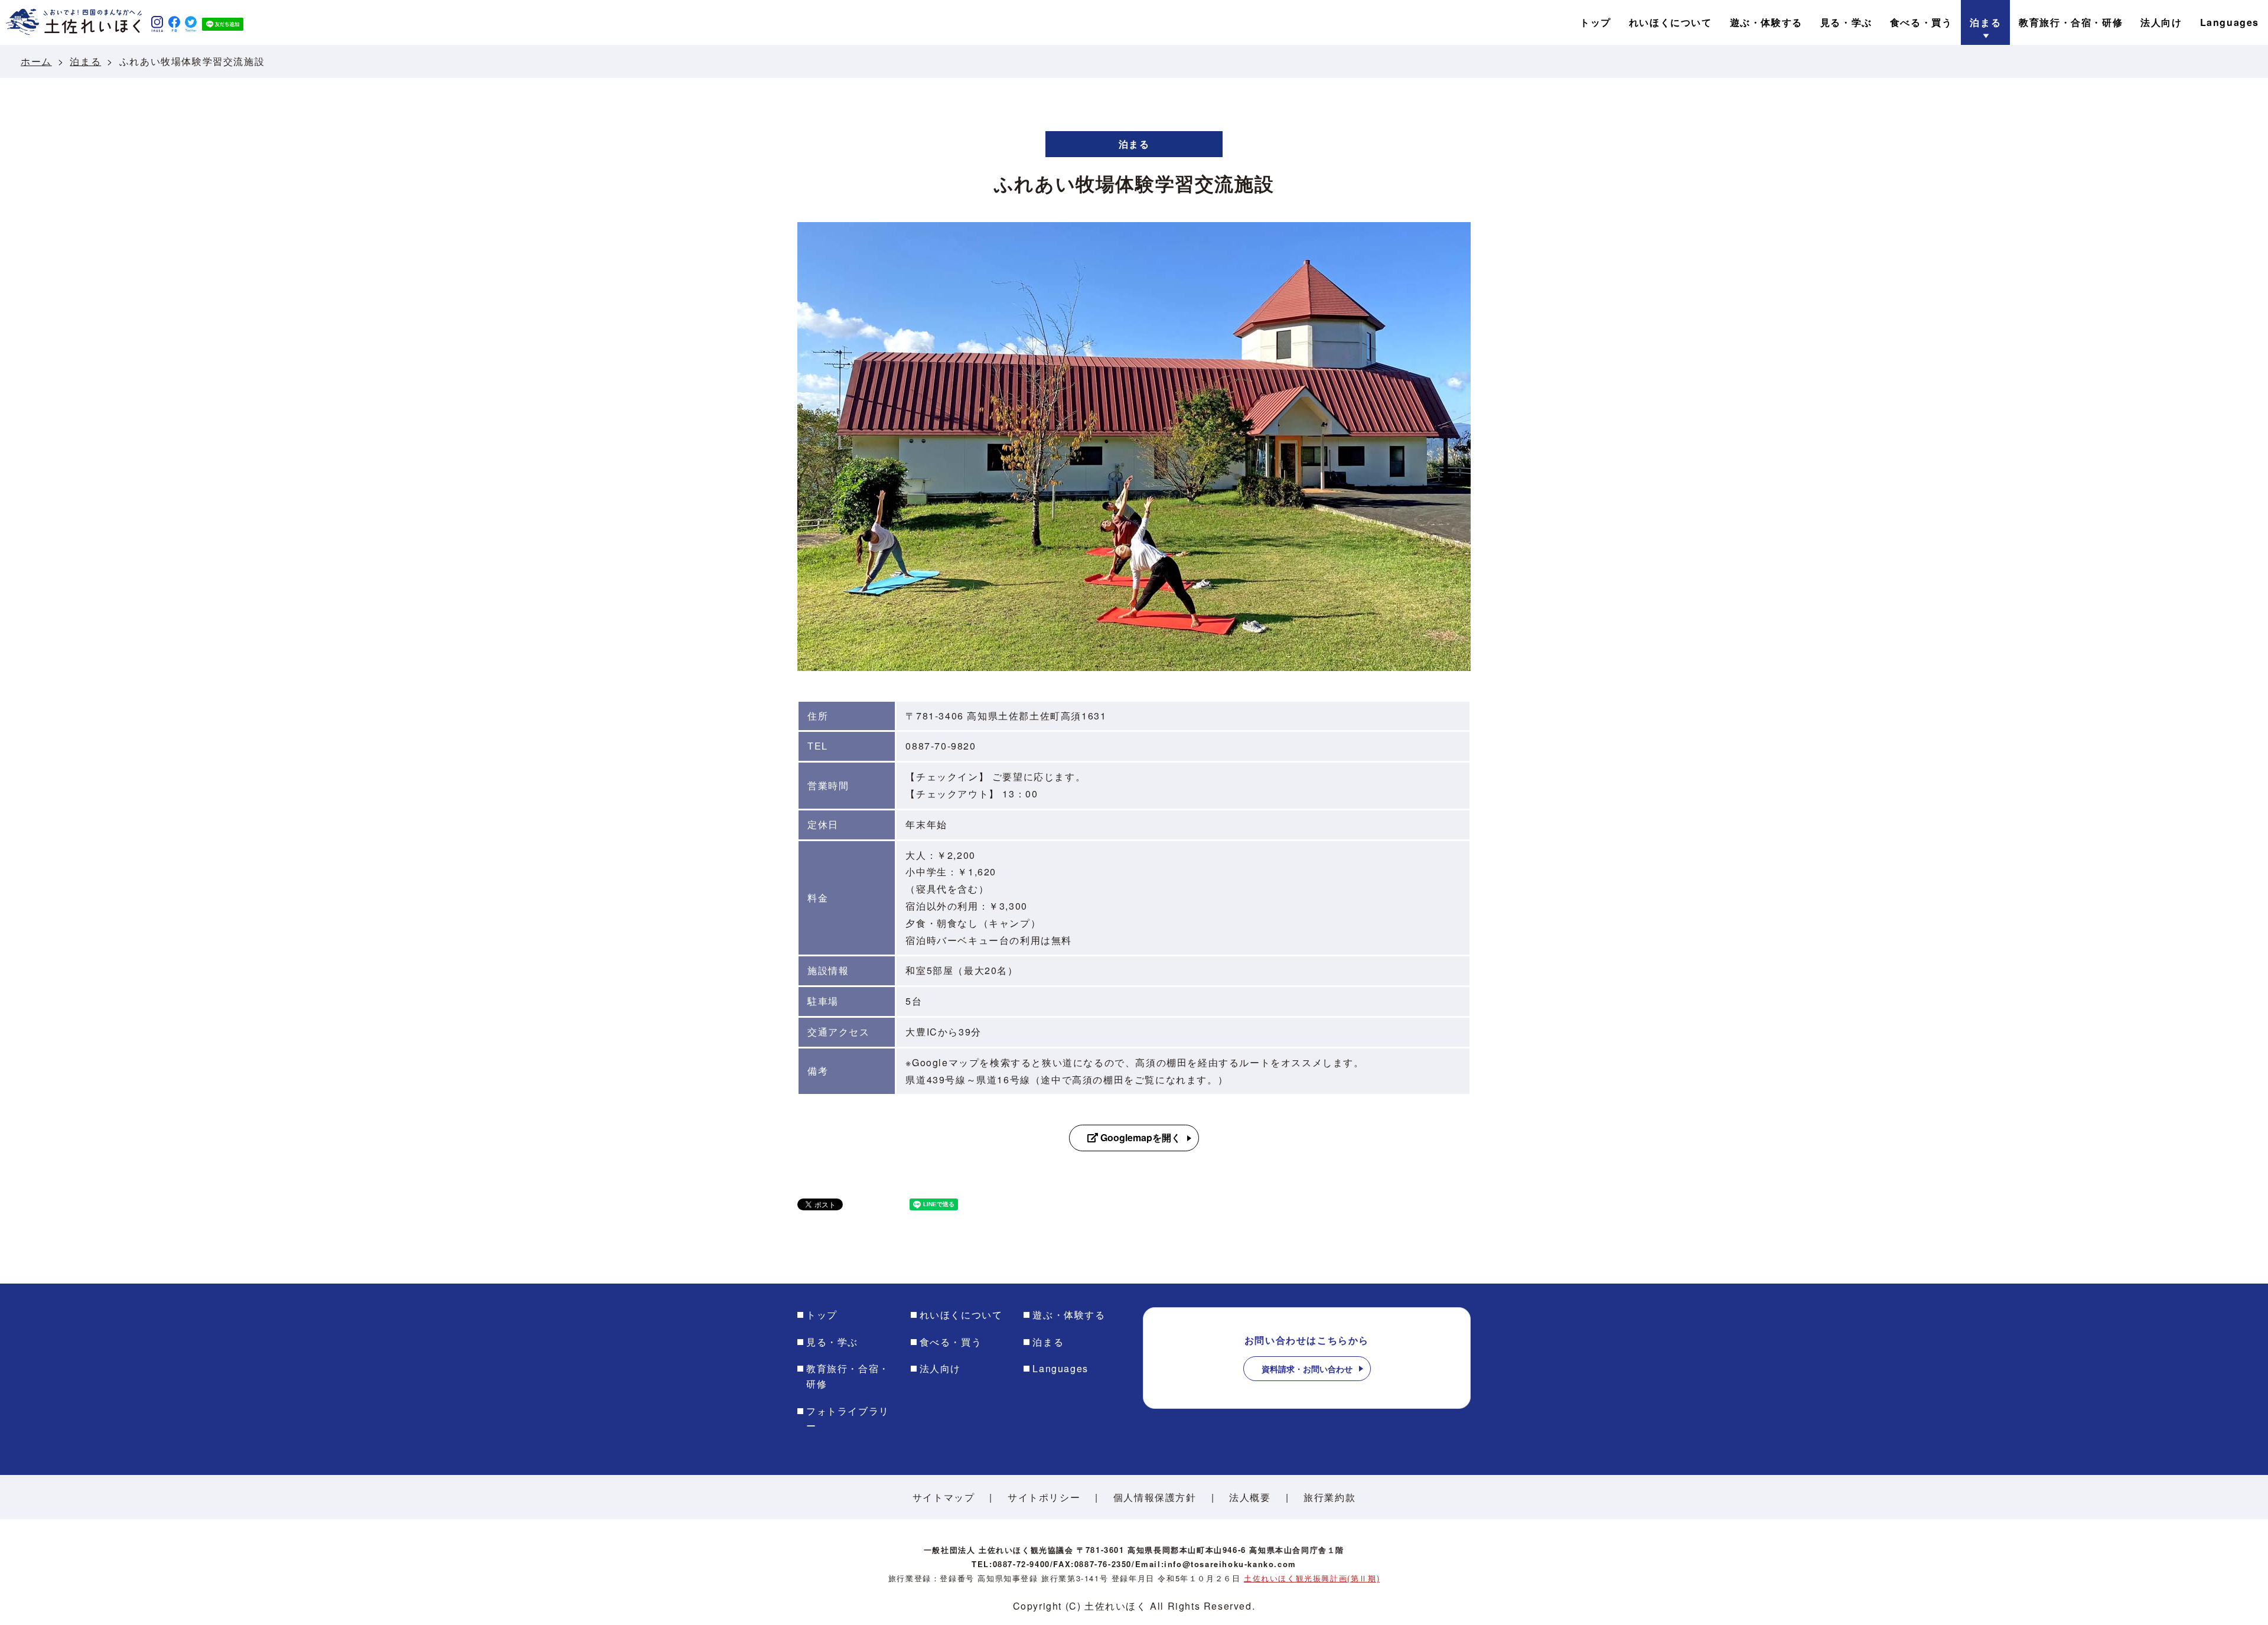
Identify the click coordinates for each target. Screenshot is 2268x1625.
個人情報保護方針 (1155, 1497)
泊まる (85, 61)
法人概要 (1250, 1497)
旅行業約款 (1329, 1497)
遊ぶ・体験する (1069, 1315)
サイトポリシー (1044, 1497)
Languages (1060, 1368)
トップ (822, 1315)
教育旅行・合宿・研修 (848, 1376)
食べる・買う (951, 1342)
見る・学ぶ (832, 1342)
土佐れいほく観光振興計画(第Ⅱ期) (1312, 1578)
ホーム (36, 61)
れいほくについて (961, 1315)
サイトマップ (944, 1497)
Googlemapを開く (1139, 1137)
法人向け (940, 1368)
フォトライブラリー (848, 1419)
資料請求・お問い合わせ (1307, 1369)
